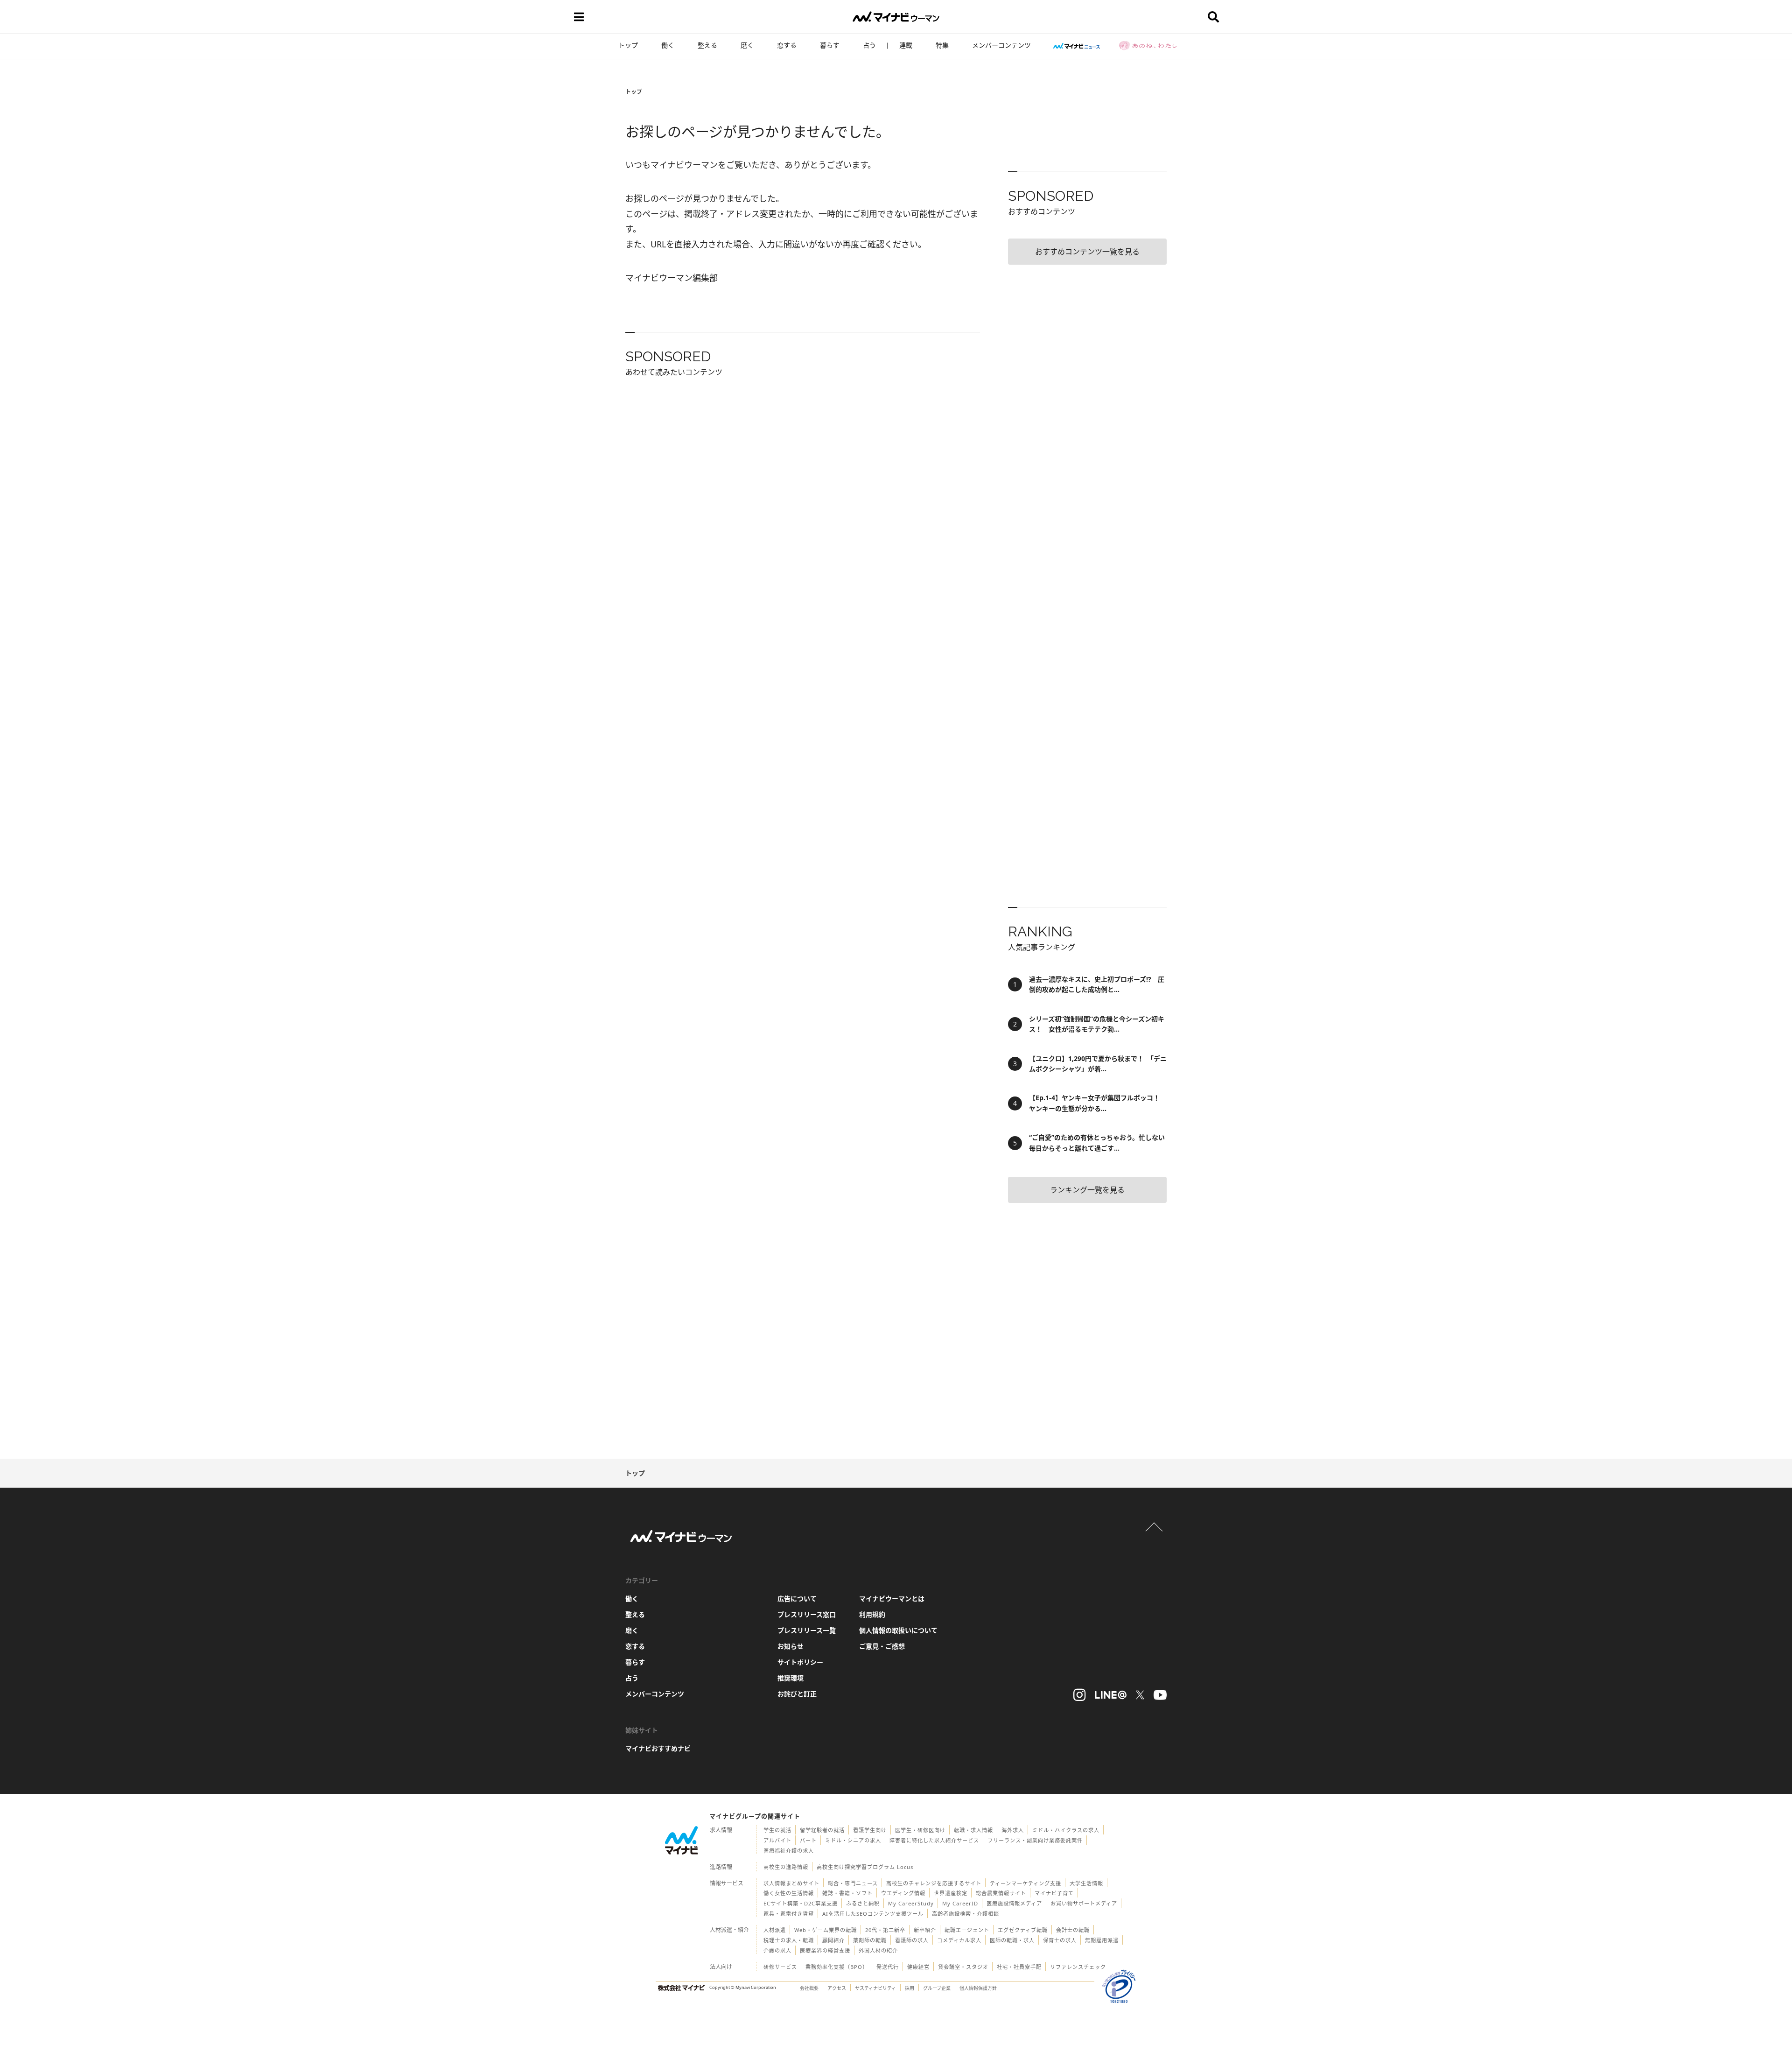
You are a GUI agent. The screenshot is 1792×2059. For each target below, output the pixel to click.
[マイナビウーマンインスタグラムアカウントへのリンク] (1079, 1695)
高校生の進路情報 (786, 1867)
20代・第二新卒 (885, 1930)
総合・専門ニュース (853, 1883)
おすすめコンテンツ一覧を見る (1087, 252)
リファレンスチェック (1078, 1967)
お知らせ (791, 1646)
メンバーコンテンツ (1001, 45)
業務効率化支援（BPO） (837, 1967)
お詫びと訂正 (797, 1694)
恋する (787, 45)
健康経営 (918, 1967)
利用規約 (872, 1614)
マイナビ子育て (1054, 1893)
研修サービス (780, 1967)
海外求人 (1013, 1830)
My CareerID (960, 1903)
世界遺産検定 (951, 1893)
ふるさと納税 (863, 1903)
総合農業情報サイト (1001, 1893)
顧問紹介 (833, 1940)
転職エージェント (967, 1930)
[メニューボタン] (579, 17)
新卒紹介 (925, 1930)
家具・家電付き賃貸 (789, 1914)
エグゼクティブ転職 (1023, 1930)
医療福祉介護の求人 (789, 1851)
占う (869, 45)
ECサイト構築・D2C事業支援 (801, 1903)
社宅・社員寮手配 (1019, 1967)
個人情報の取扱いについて (898, 1630)
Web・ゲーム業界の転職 (826, 1930)
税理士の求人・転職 (789, 1940)
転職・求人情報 (973, 1830)
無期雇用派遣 (1102, 1940)
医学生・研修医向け (920, 1830)
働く (668, 45)
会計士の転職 (1073, 1930)
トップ (628, 45)
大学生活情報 (1086, 1883)
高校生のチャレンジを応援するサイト (934, 1883)
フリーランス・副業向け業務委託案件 (1035, 1840)
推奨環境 (791, 1678)
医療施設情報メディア (1014, 1903)
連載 (906, 45)
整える (707, 45)
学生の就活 (777, 1830)
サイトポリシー (800, 1662)
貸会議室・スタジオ (963, 1967)
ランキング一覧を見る (1087, 1190)
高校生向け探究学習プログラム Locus (865, 1867)
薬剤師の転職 (870, 1940)
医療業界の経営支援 (825, 1950)
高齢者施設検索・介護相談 (966, 1914)
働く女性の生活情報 (789, 1893)
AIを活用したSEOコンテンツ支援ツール (873, 1914)
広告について (797, 1599)
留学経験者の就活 (822, 1830)
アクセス (837, 1988)
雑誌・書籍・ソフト (847, 1893)
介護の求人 (777, 1950)
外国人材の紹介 (878, 1950)
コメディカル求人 (959, 1940)
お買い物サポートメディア (1084, 1903)
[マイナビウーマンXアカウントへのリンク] (1140, 1695)
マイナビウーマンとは (892, 1599)
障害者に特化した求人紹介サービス (934, 1840)
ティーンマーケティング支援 (1025, 1883)
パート (808, 1840)
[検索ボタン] (1213, 17)
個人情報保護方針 (978, 1988)
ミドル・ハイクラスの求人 (1066, 1830)
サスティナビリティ (875, 1988)
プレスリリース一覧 (807, 1630)
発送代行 (888, 1967)
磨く (747, 45)
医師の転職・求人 (1012, 1940)
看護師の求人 (912, 1940)
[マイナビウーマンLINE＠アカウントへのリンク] (1111, 1695)
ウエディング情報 (903, 1893)
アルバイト (777, 1840)
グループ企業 (937, 1988)
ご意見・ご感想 (882, 1646)
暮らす (830, 45)
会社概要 (809, 1988)
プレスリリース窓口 (807, 1614)
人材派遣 (775, 1930)
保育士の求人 (1060, 1940)
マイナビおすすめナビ (658, 1748)
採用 (910, 1988)
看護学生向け (870, 1830)
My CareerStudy (911, 1903)
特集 (942, 45)
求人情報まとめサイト (791, 1883)
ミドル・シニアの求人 (853, 1840)
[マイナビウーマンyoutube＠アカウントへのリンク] (1160, 1695)
